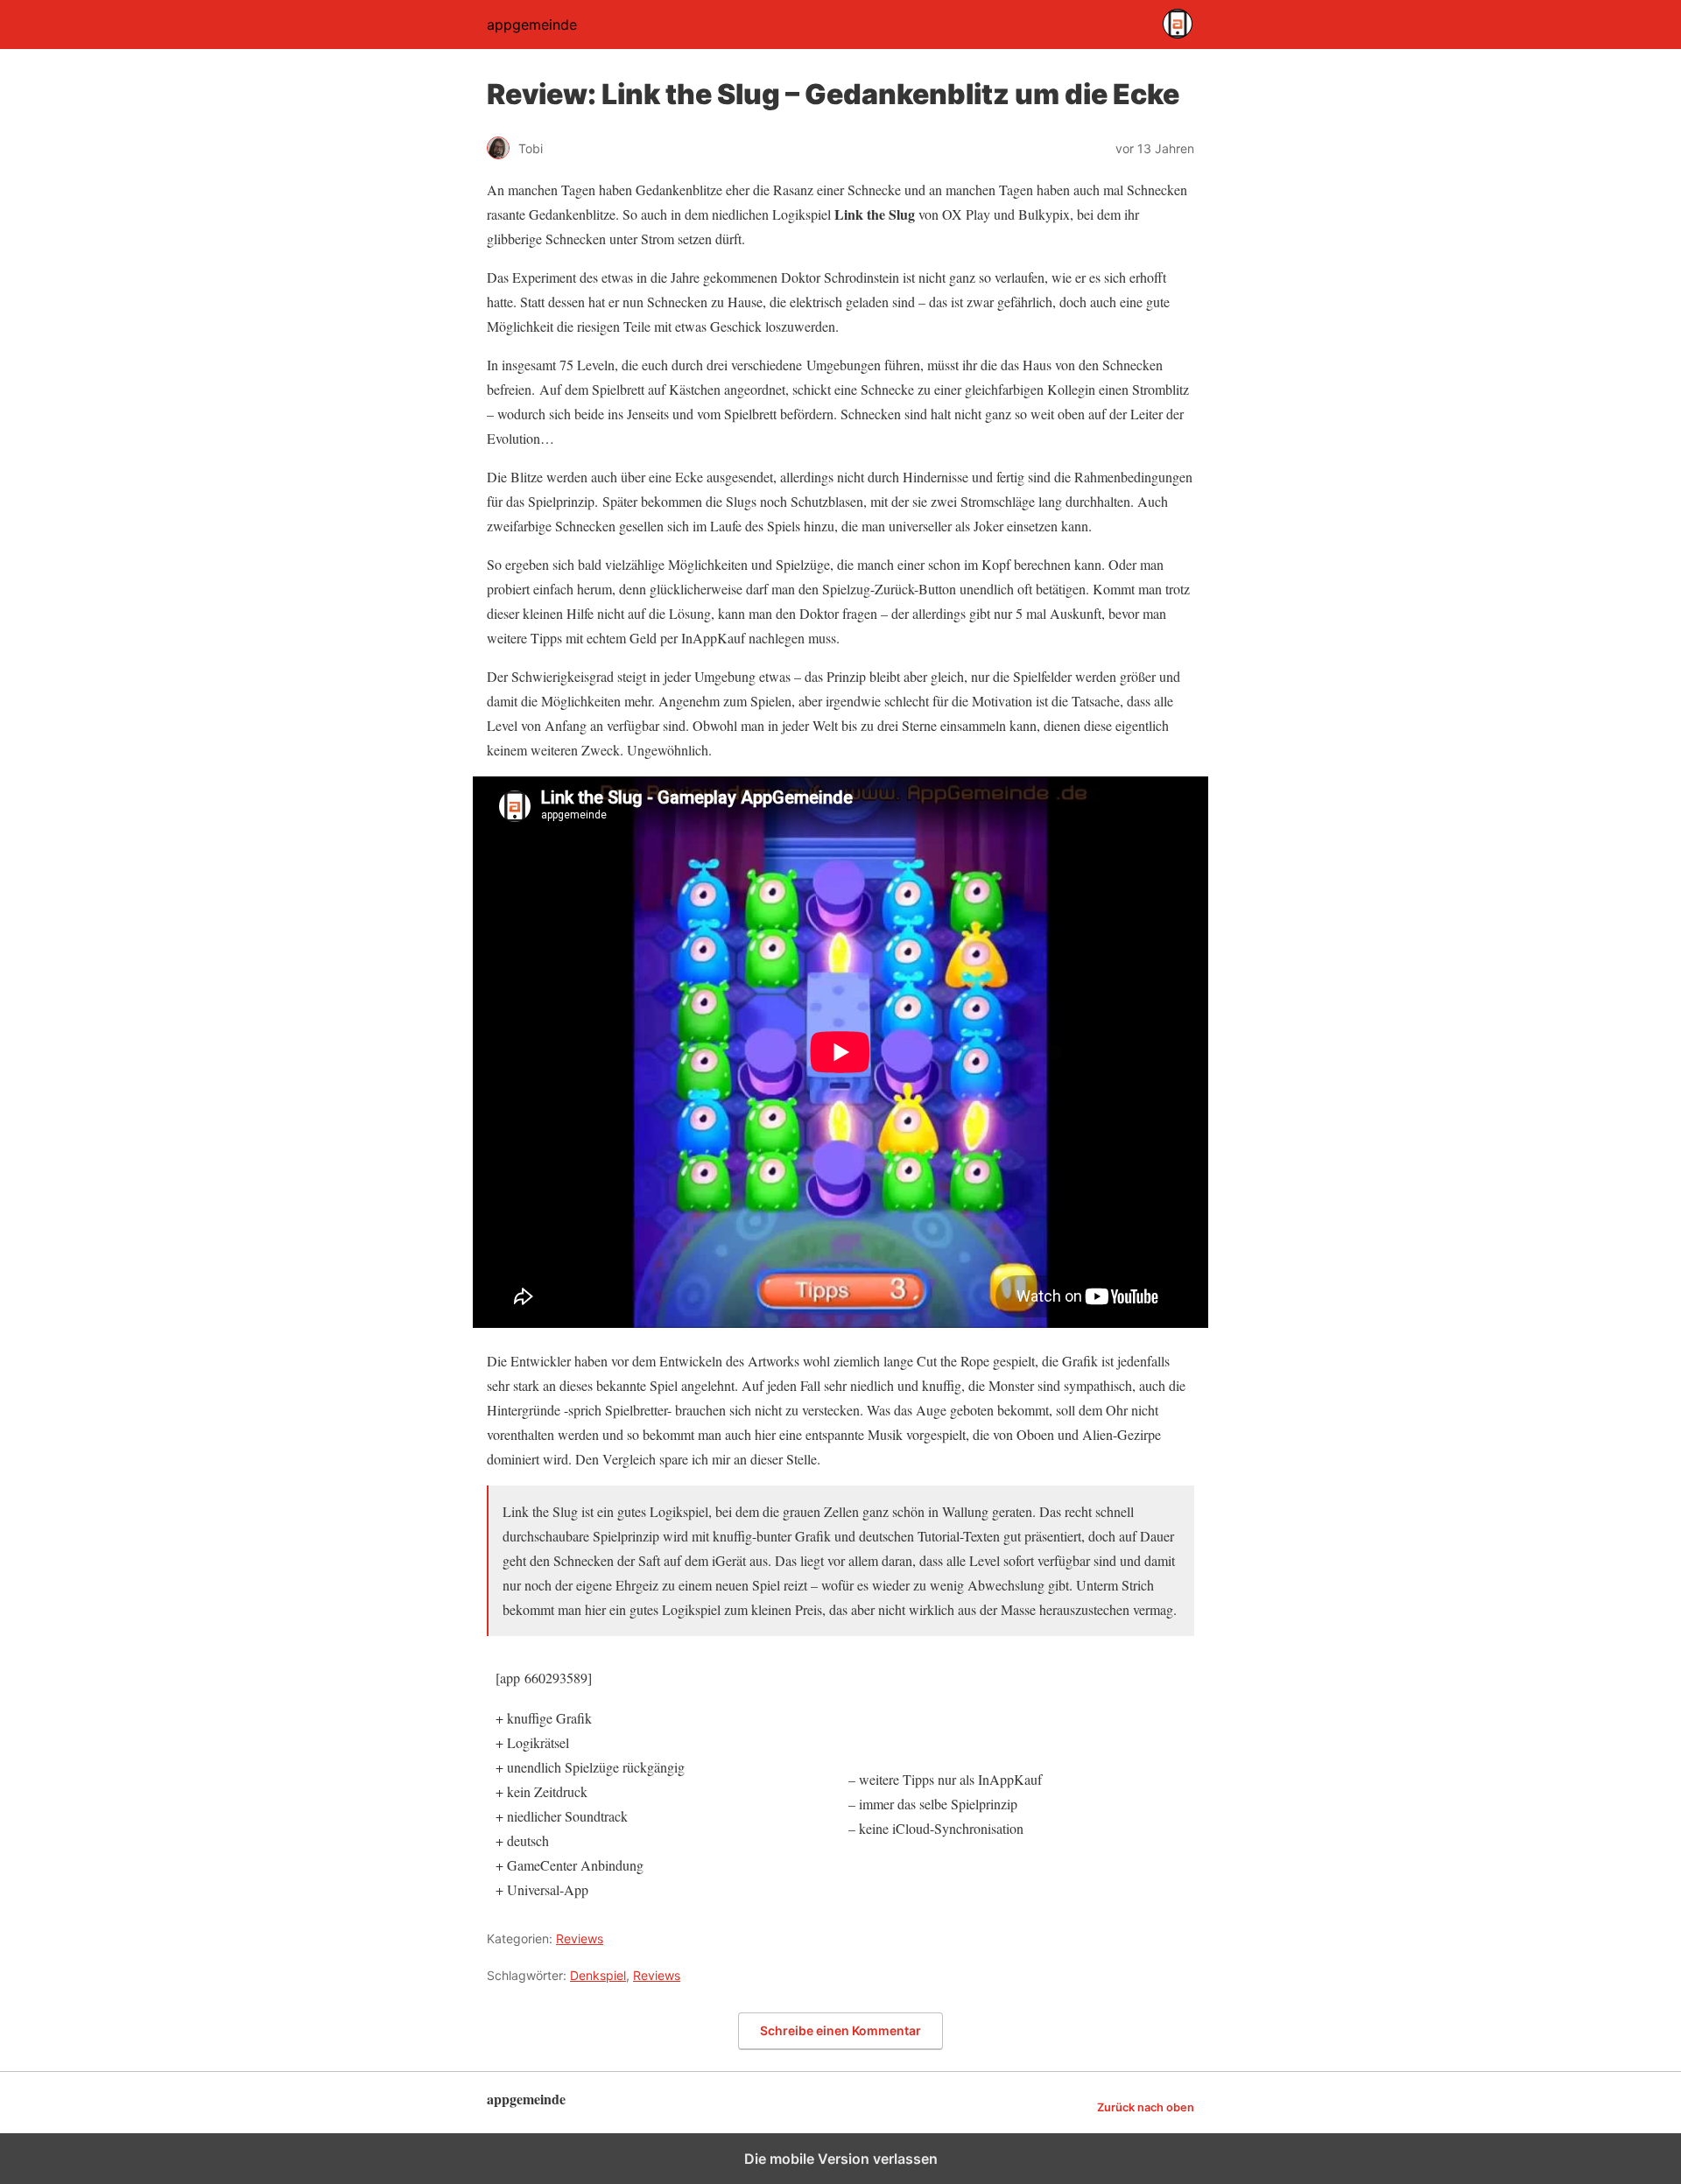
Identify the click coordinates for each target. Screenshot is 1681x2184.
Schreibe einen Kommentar (840, 2030)
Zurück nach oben (1146, 2107)
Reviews (580, 1938)
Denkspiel (598, 1975)
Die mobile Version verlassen (841, 2159)
